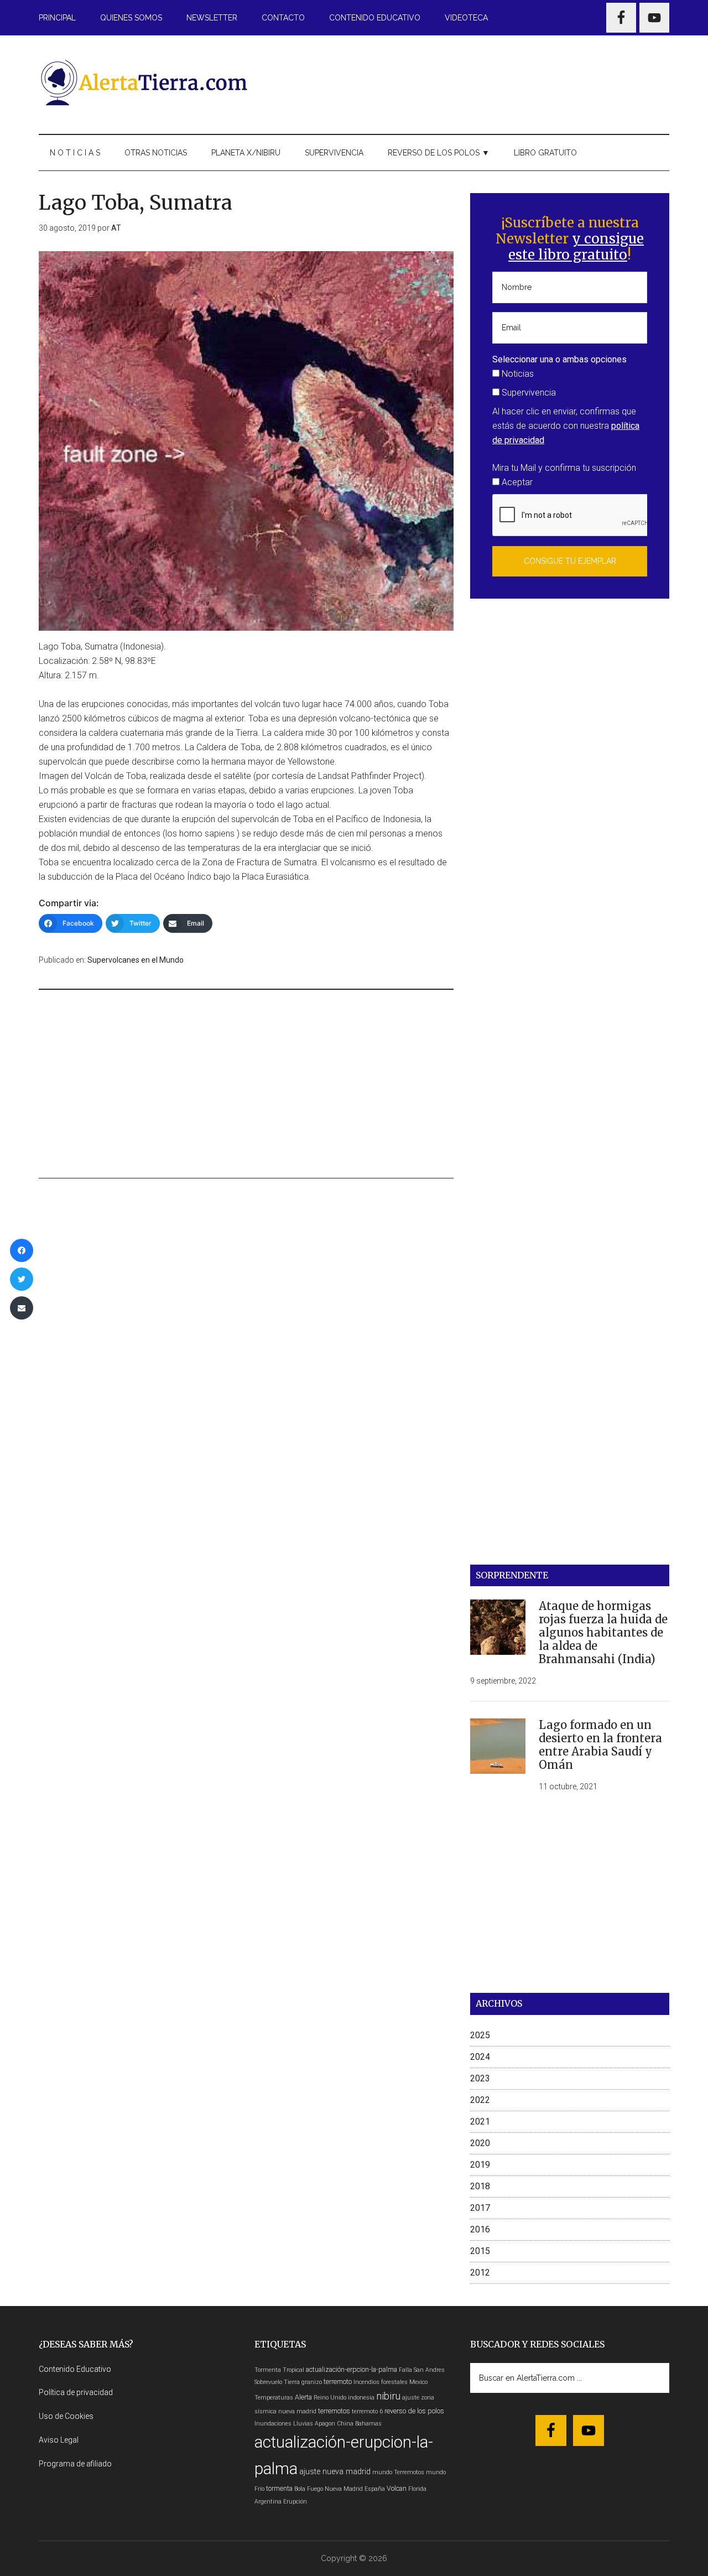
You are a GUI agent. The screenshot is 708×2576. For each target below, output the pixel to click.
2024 (480, 2057)
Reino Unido (330, 2398)
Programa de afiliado (75, 2464)
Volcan (397, 2488)
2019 (480, 2165)
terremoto (338, 2382)
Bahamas (368, 2424)
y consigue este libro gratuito (576, 247)
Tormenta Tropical (279, 2370)
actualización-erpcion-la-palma (352, 2369)
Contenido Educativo (75, 2369)
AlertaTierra (144, 82)
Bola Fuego (309, 2489)
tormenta (279, 2488)
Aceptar (516, 482)
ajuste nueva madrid (335, 2472)
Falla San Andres (422, 2370)
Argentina (268, 2502)
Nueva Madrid (344, 2489)
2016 (480, 2229)
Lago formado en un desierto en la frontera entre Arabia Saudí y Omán (600, 1745)
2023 (480, 2078)
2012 (480, 2273)
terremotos (334, 2411)
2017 (480, 2208)
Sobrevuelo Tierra (277, 2382)
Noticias (517, 374)
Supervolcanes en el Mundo (136, 960)
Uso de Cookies (66, 2416)
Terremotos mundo (420, 2472)
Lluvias (303, 2424)
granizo (312, 2382)
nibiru (388, 2396)
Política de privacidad (76, 2392)
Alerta (303, 2397)
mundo (382, 2472)
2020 (480, 2143)
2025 (480, 2035)
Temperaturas (274, 2398)
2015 (480, 2251)
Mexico (418, 2382)
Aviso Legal (59, 2440)
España (375, 2489)
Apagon (325, 2424)
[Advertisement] (468, 82)
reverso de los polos (414, 2411)
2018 (480, 2186)
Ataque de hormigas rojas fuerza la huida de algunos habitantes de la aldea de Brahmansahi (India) (603, 1632)
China (345, 2424)
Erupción (295, 2502)
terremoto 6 (367, 2411)
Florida (417, 2489)
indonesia (361, 2398)
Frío (259, 2489)
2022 (480, 2100)
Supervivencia (528, 393)
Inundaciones (273, 2424)
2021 (480, 2121)
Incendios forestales (381, 2382)
